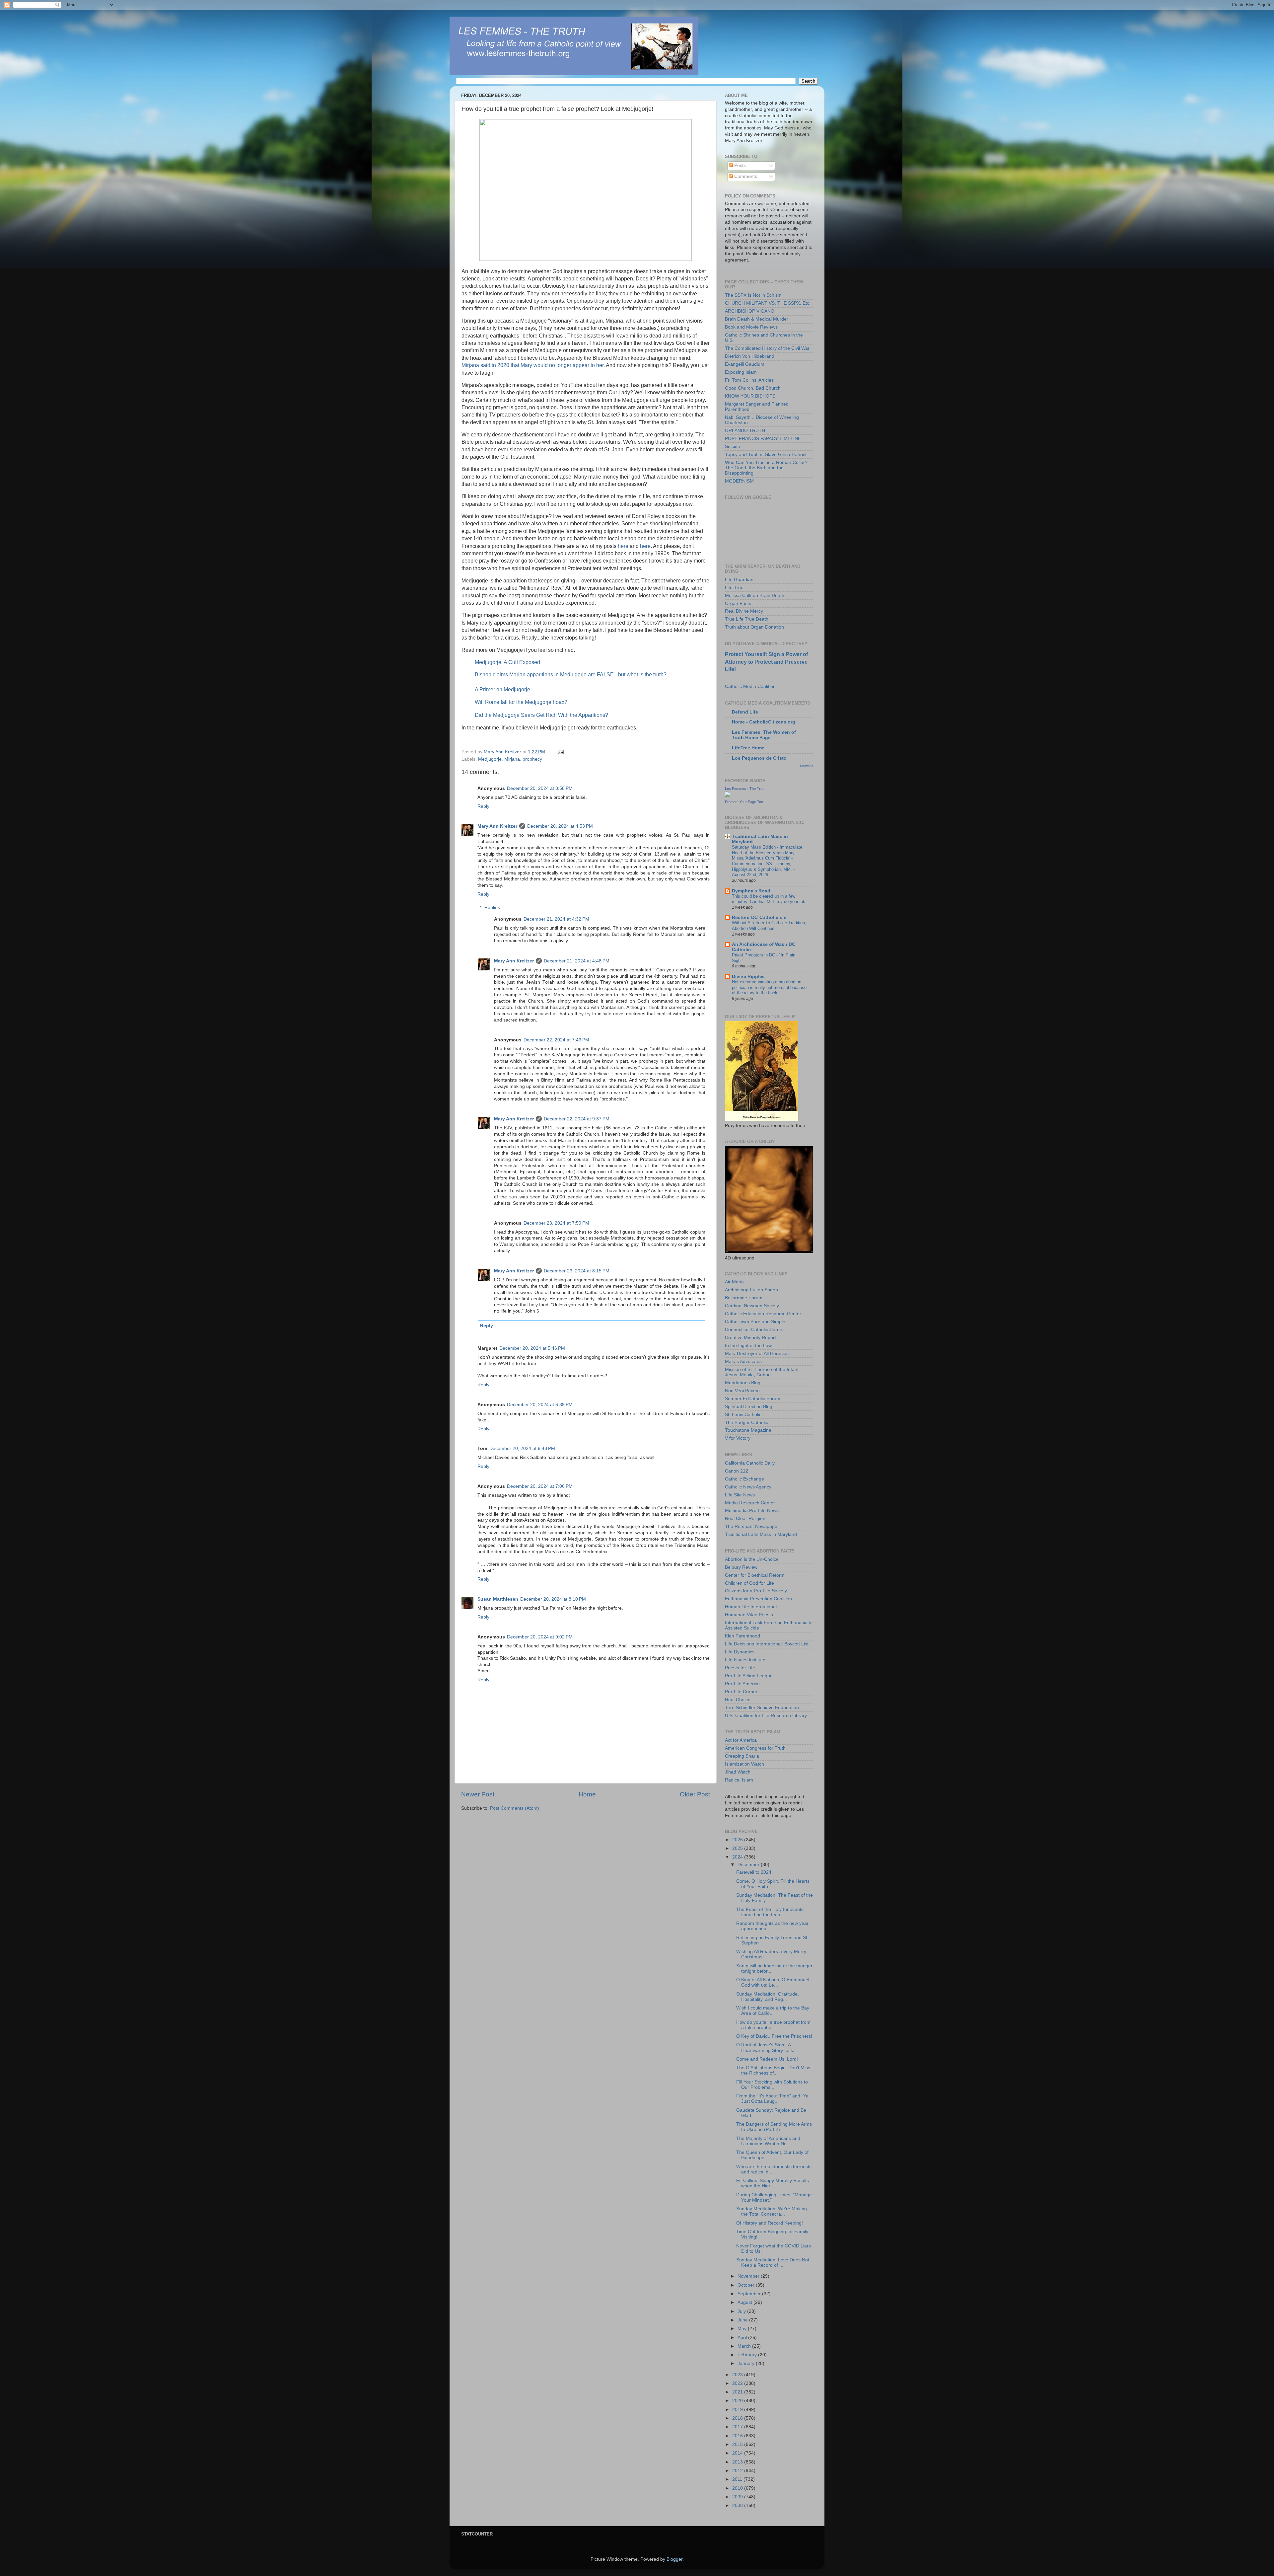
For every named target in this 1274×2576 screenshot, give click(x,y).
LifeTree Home (748, 748)
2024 (738, 1857)
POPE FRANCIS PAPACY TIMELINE (763, 439)
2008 (738, 2505)
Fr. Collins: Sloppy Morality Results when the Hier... (773, 2183)
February (748, 2355)
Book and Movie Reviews (751, 327)
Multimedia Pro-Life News (752, 1511)
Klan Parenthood (743, 1636)
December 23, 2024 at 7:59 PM (556, 1223)
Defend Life (745, 712)
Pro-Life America (742, 1684)
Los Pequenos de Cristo (759, 758)
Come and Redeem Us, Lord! (767, 2059)
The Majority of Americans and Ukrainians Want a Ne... (768, 2141)
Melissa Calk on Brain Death (755, 596)
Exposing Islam (741, 372)
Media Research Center (750, 1503)
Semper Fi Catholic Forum (753, 1399)
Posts (739, 165)
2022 (738, 2383)
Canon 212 (737, 1471)
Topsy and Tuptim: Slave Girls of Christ (766, 455)
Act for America (741, 1740)
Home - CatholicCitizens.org (764, 722)
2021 (738, 2392)
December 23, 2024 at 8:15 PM (577, 1271)
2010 (738, 2488)
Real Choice (738, 1700)
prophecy (532, 759)
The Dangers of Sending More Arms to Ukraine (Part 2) (774, 2127)
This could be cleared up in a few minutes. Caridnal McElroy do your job (769, 899)
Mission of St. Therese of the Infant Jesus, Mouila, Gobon (762, 1372)
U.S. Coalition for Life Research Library (766, 1716)
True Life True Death (747, 619)
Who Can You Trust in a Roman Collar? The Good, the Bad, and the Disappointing (766, 468)
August (745, 2302)
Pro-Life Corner (741, 1692)
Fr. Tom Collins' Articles (749, 380)
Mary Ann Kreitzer (497, 826)
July (742, 2311)
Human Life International (751, 1607)
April (743, 2338)
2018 (738, 2418)
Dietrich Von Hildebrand (750, 356)
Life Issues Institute (745, 1660)
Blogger (674, 2559)
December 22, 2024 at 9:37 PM (577, 1119)
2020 (738, 2401)
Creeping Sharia (742, 1756)
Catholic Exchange (744, 1479)
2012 (738, 2471)
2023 (738, 2375)
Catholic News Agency (748, 1487)
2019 (738, 2410)
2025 (738, 1848)
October (747, 2285)
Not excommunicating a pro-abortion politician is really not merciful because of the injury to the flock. (769, 987)
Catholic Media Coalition (750, 686)
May (743, 2329)
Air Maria (734, 1282)
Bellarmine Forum (744, 1298)
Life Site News (740, 1495)
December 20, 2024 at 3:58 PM (540, 788)
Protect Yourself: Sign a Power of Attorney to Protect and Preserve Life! (766, 662)
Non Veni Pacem (742, 1391)
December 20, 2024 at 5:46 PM (532, 1348)
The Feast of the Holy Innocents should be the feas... (770, 1912)
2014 (738, 2453)
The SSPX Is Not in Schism (753, 295)
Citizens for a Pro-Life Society (756, 1591)
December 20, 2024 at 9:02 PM (540, 1637)
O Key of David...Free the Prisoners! (774, 2036)
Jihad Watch (738, 1772)
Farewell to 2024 (754, 1872)
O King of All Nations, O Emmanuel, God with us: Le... (773, 1982)
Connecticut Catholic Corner (754, 1330)
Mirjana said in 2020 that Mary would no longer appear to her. (533, 365)
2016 (738, 2436)
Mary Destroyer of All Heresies (757, 1354)
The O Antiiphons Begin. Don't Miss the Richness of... (773, 2070)
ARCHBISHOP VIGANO (750, 311)
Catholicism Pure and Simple (755, 1322)
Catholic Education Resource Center (763, 1314)
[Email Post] (560, 752)
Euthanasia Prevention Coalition (758, 1599)
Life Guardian (739, 580)
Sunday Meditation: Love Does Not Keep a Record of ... (773, 2263)
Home (587, 1794)
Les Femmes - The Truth (745, 789)
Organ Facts (738, 604)
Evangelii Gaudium (745, 364)
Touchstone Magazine (748, 1430)
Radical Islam (739, 1780)
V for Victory (738, 1438)
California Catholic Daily (750, 1463)
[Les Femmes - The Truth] (728, 795)
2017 (738, 2427)
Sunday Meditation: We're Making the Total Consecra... (772, 2211)
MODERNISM (739, 481)
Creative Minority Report (750, 1338)
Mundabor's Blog (743, 1383)
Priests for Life (740, 1668)
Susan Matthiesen (498, 1599)
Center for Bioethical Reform (755, 1575)
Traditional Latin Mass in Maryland (761, 1534)
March (745, 2346)
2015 (738, 2444)
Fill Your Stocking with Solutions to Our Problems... (772, 2085)
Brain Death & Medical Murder (757, 319)
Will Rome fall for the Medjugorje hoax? (521, 702)
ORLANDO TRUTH (745, 431)
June (743, 2320)
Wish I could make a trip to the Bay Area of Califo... (773, 2011)
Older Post (695, 1794)
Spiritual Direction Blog (749, 1407)
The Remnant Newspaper (752, 1526)
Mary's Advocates (743, 1362)
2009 (738, 2497)
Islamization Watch (744, 1764)
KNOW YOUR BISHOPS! (751, 396)
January (747, 2363)
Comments (745, 176)
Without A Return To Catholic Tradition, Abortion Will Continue (769, 926)
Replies (492, 908)
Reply (483, 806)
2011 (738, 2479)
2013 (738, 2462)
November (749, 2276)
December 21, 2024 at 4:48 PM (577, 961)
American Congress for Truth (755, 1748)
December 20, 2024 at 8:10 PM (553, 1599)
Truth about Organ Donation (754, 627)
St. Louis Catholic (743, 1415)
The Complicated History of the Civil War (767, 348)
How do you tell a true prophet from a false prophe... (773, 2025)
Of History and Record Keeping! (770, 2223)
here (623, 546)
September (750, 2294)
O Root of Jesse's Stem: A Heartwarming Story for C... (767, 2047)
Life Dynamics (740, 1652)
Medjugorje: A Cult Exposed (507, 662)
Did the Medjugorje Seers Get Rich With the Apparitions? (541, 715)
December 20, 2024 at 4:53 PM (560, 826)
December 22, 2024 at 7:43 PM (556, 1040)
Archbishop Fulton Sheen (751, 1290)
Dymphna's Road (751, 891)
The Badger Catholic (746, 1423)
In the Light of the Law (748, 1346)
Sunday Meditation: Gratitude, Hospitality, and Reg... (768, 1997)
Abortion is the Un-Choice (752, 1559)
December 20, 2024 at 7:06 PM (540, 1486)
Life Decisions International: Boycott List (767, 1644)
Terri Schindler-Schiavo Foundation (762, 1708)
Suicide (733, 447)
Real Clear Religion (745, 1518)
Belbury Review (741, 1567)
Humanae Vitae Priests (749, 1615)
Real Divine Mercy (744, 611)
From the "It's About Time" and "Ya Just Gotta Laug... (772, 2099)
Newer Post (478, 1794)
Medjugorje (490, 759)
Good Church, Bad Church (753, 388)
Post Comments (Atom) (515, 1808)
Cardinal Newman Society (752, 1306)
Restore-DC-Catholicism (759, 917)
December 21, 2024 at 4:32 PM (556, 919)
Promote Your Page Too (744, 802)
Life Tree (734, 588)
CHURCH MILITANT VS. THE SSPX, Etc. (768, 303)
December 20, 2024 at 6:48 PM (522, 1448)
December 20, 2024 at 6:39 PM (540, 1405)
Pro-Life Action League (749, 1676)
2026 (738, 1840)
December (749, 1865)
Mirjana (512, 759)
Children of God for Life (749, 1583)
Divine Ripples (748, 977)
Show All (806, 766)
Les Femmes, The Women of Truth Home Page (764, 735)
